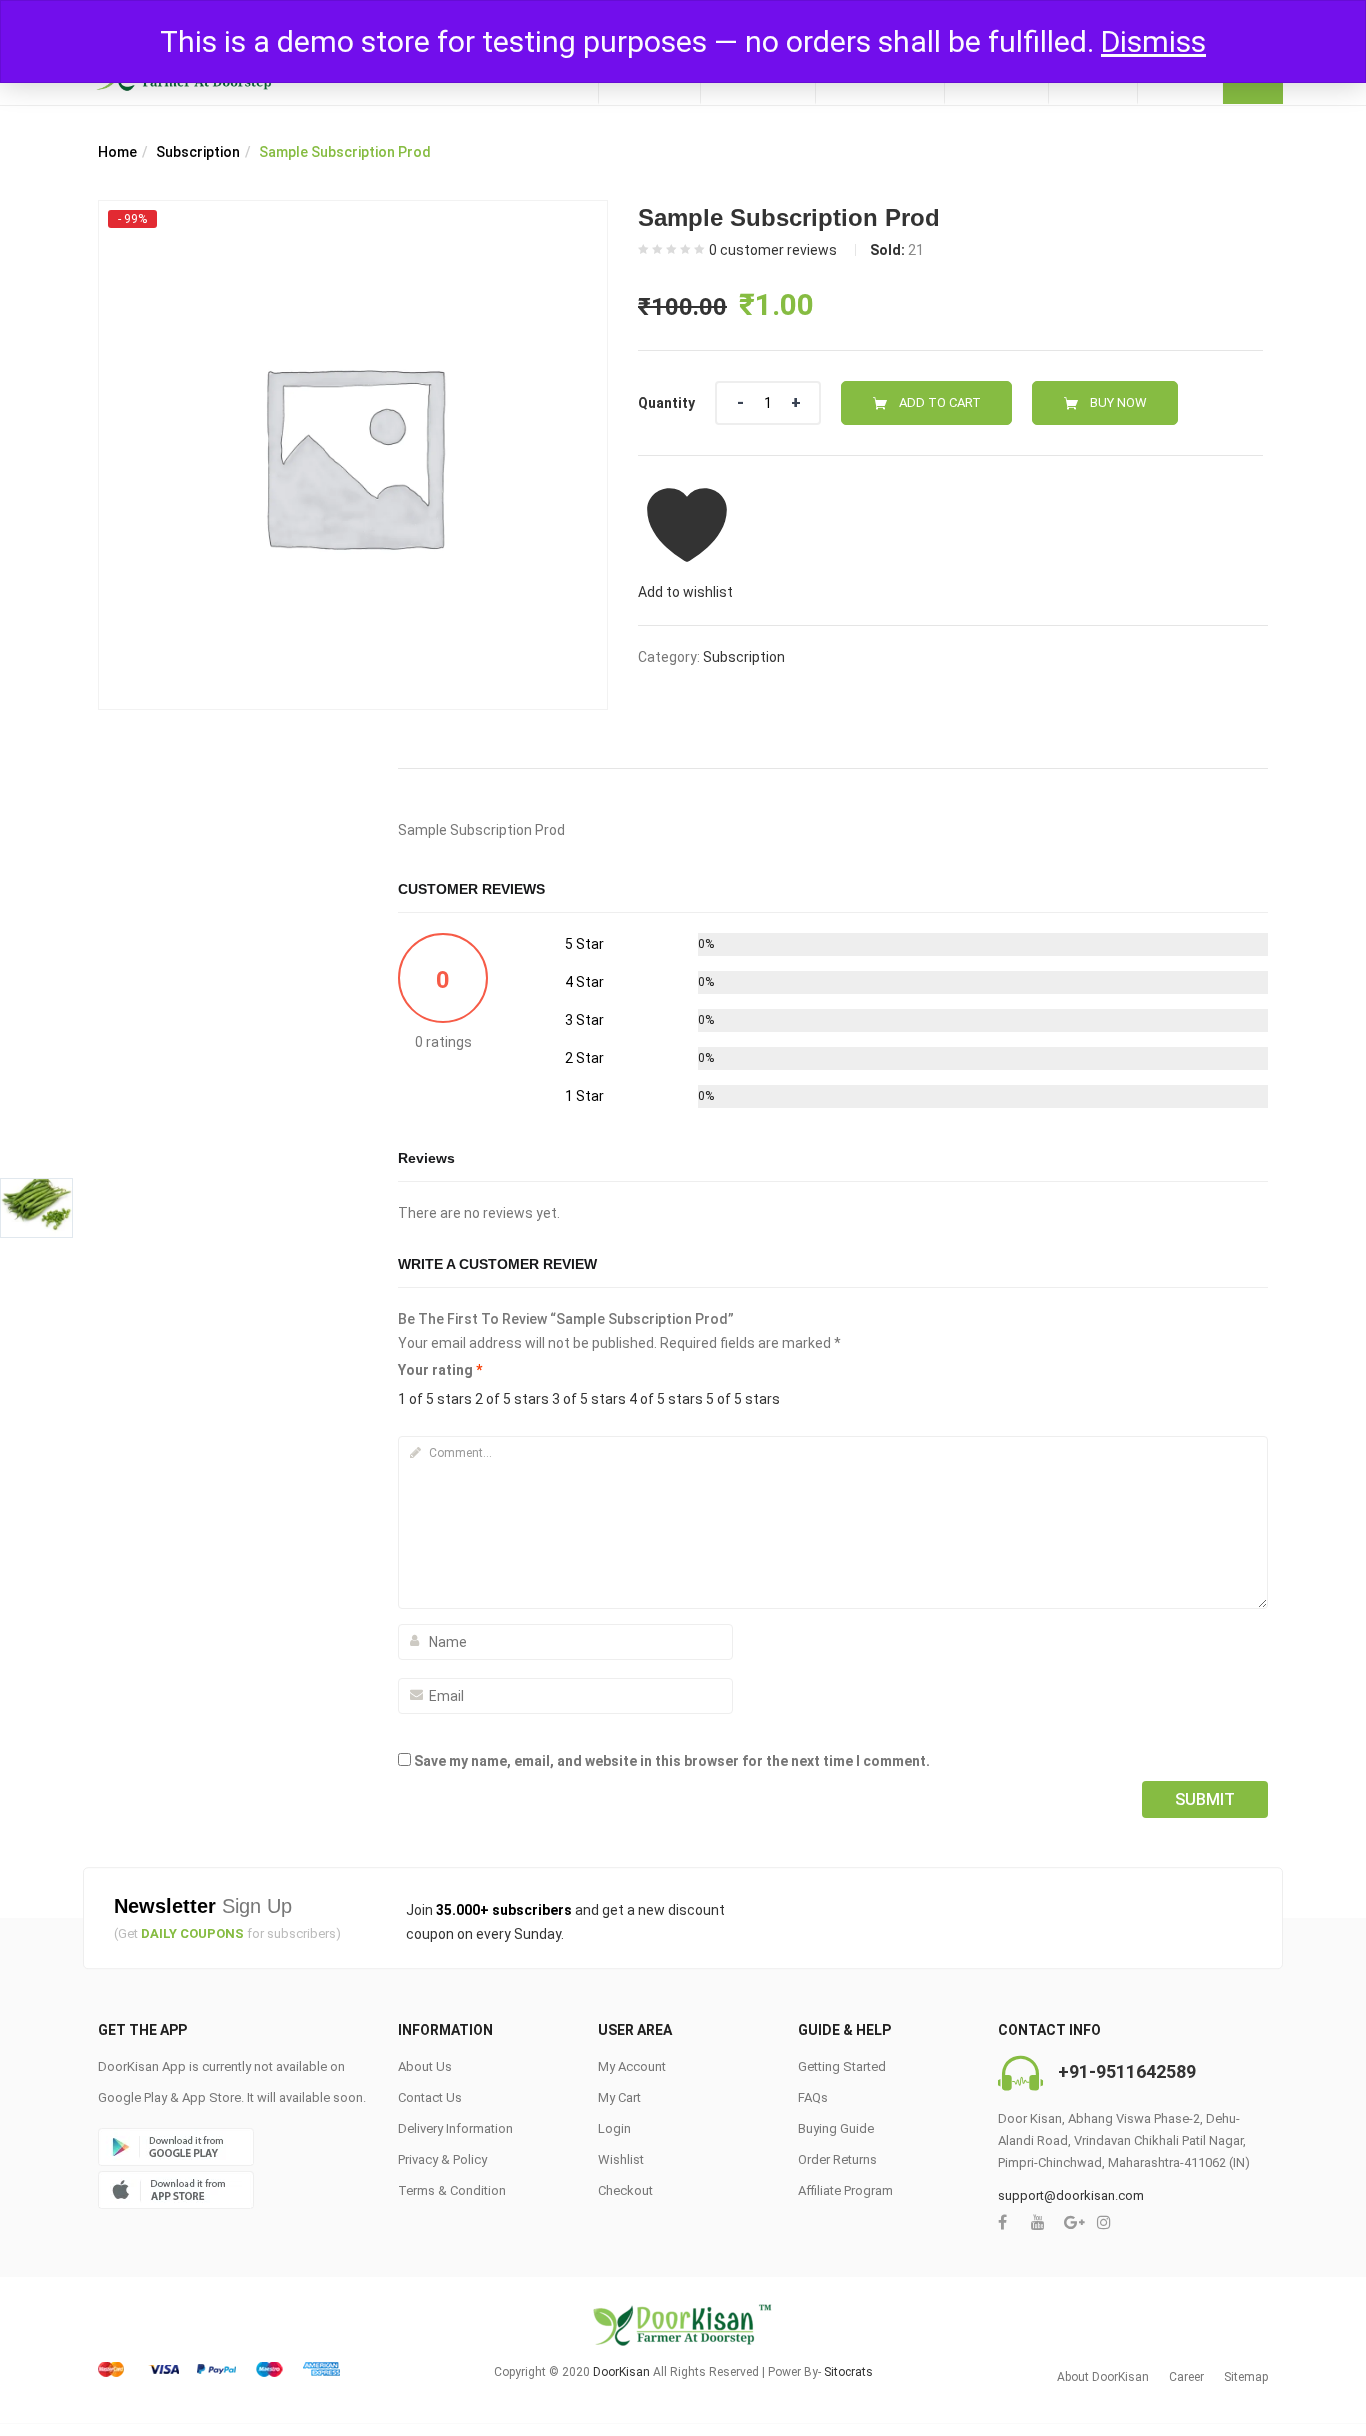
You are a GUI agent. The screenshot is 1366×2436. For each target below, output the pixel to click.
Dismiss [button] (1153, 41)
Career (1186, 2377)
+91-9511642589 (1127, 2071)
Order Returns (837, 2159)
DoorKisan (621, 2372)
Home (117, 152)
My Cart (619, 2097)
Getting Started (842, 2066)
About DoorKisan (1103, 2377)
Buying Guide (836, 2128)
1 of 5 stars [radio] (435, 1399)
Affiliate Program (845, 2190)
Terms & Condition (452, 2190)
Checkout (625, 2190)
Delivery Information (455, 2128)
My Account (632, 2066)
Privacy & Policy (442, 2159)
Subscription (198, 152)
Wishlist (621, 2159)
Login (614, 2128)
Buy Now (1118, 402)
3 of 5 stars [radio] (589, 1399)
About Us (425, 2066)
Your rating (440, 1370)
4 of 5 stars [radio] (666, 1399)
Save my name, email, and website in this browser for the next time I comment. (672, 1761)
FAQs (813, 2097)
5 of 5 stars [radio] (743, 1399)
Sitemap (1246, 2377)
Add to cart (940, 402)
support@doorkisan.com (1071, 2195)
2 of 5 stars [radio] (512, 1399)
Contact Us (430, 2097)
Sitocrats (848, 2372)
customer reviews (773, 250)
